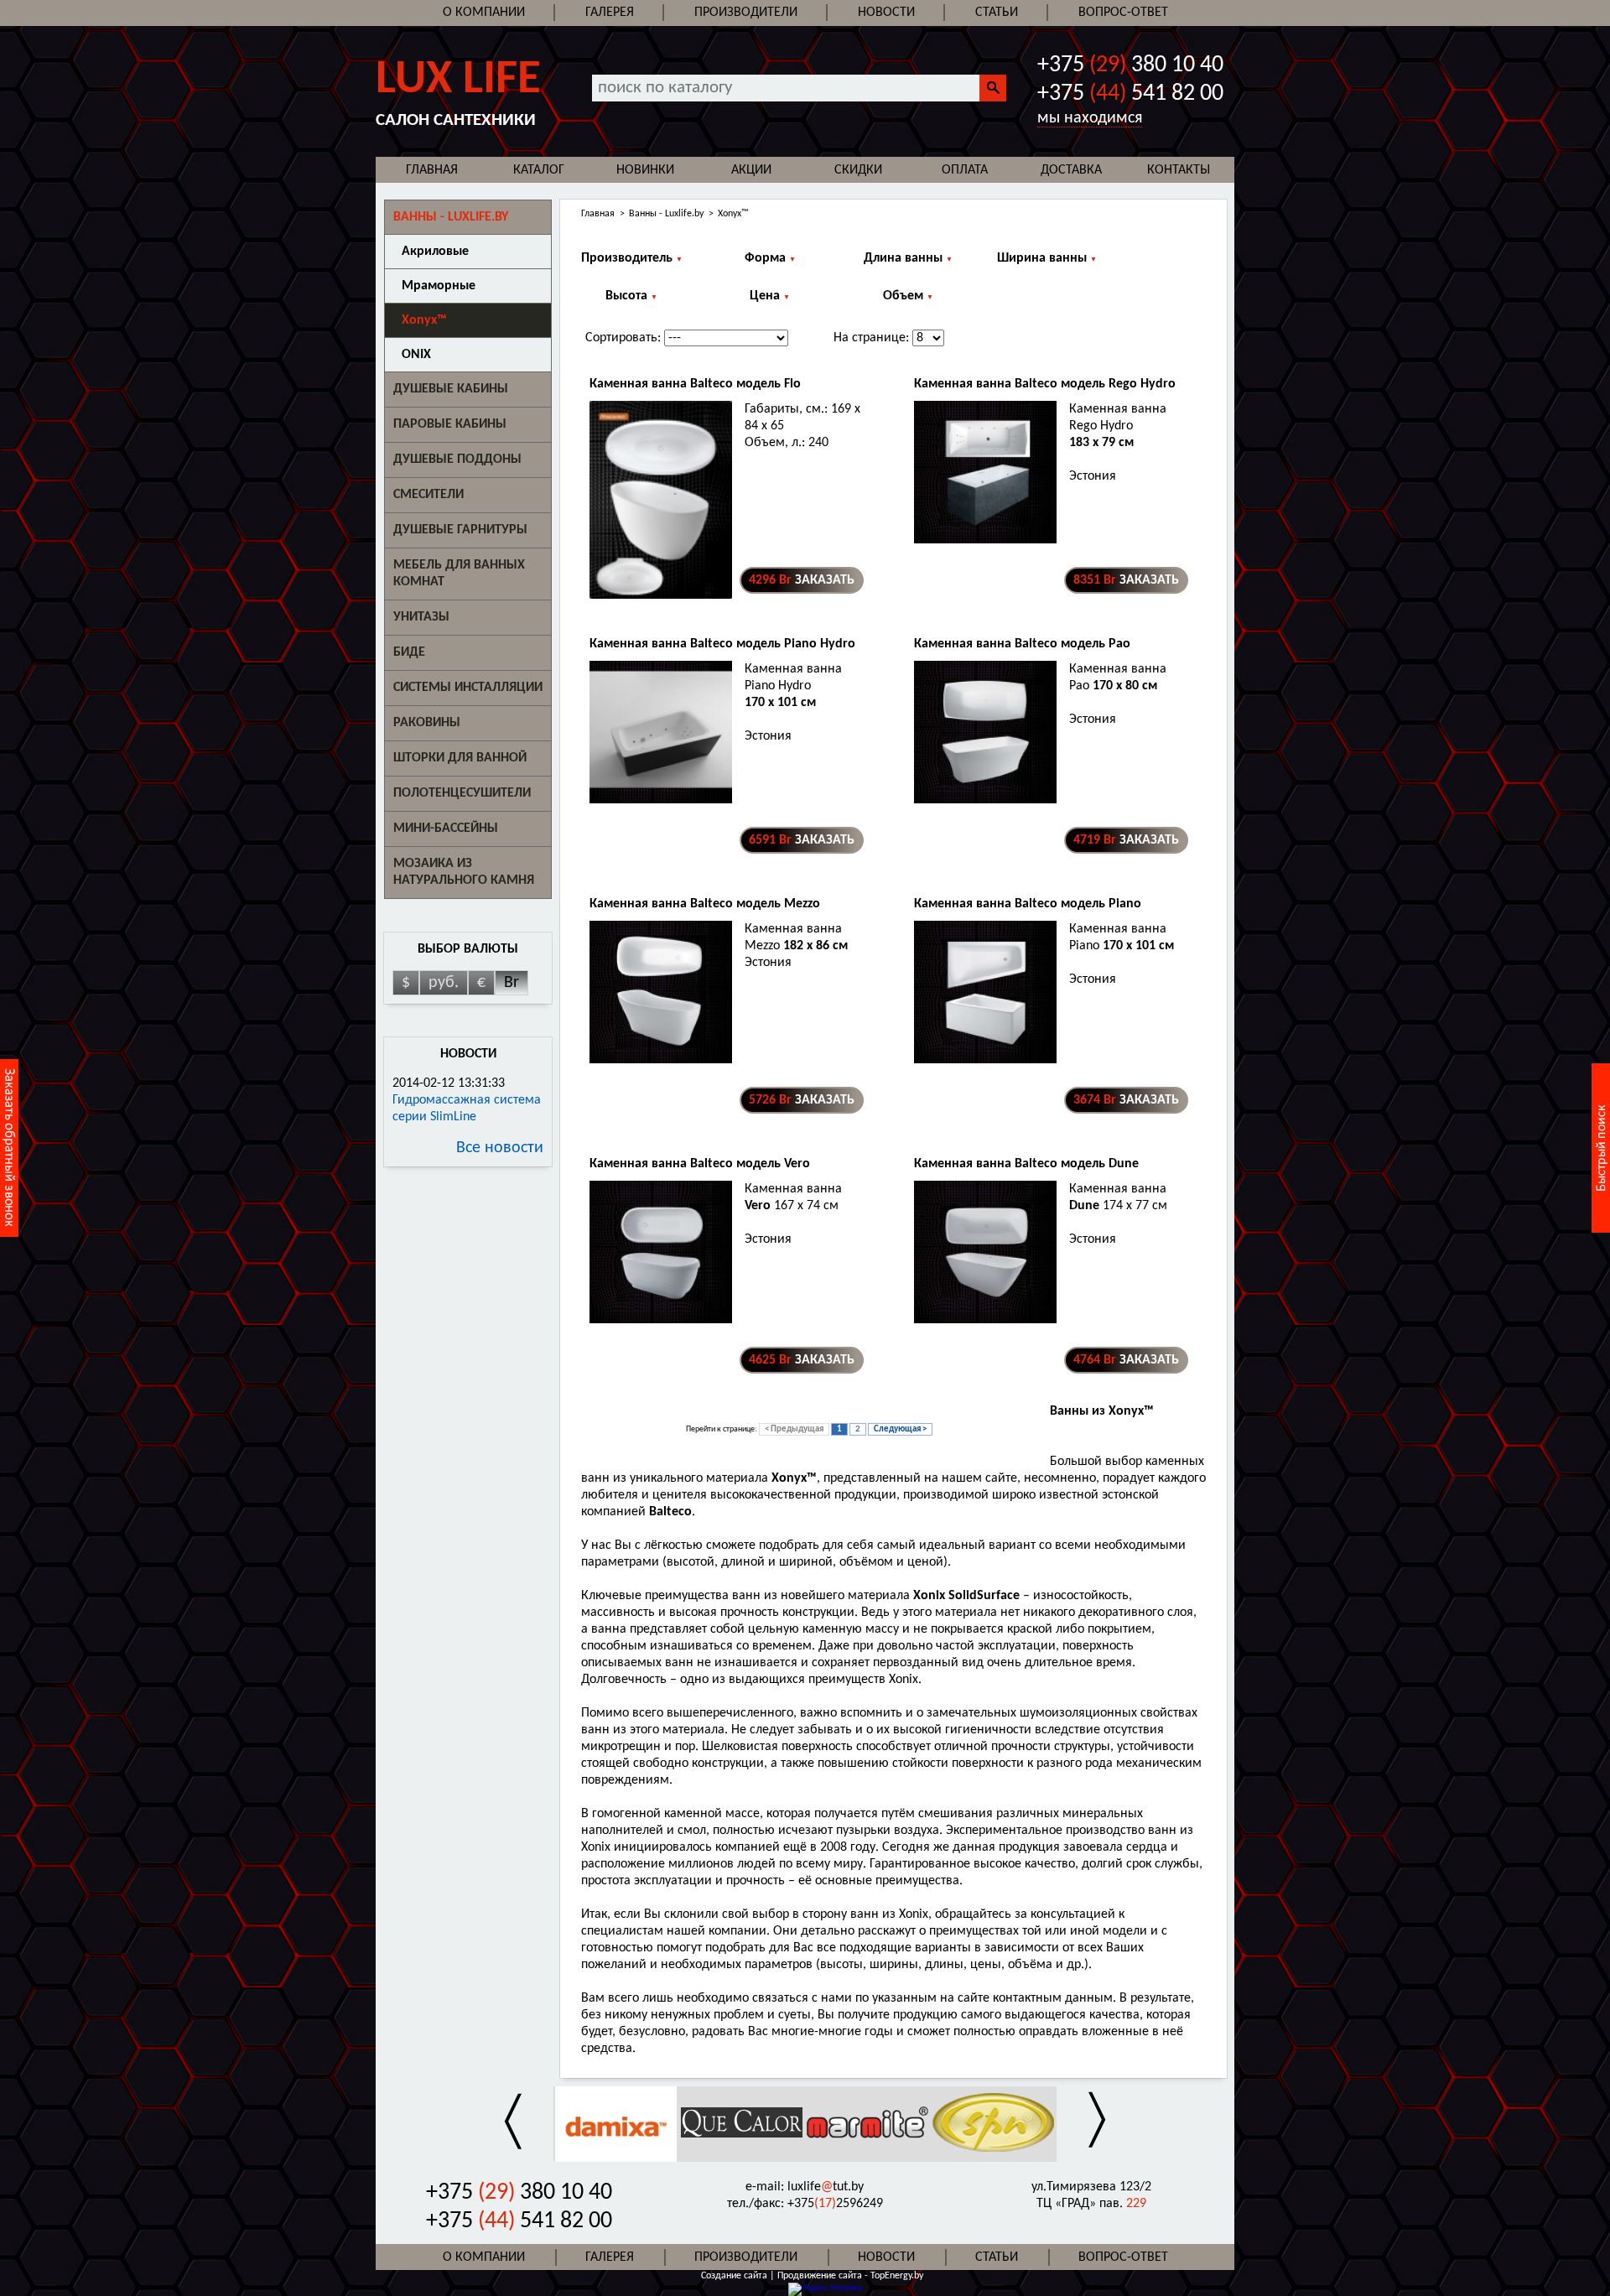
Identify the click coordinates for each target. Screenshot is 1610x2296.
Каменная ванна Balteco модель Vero (700, 1164)
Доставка (1071, 170)
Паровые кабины (450, 424)
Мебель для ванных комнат (459, 574)
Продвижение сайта (821, 2276)
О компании (484, 13)
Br (512, 983)
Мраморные (439, 286)
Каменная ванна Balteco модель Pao (1022, 644)
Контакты (1179, 170)
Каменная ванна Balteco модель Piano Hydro (722, 644)
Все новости (500, 1148)
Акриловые (435, 252)
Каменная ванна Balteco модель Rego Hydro (1045, 384)
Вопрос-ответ (1123, 13)
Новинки (645, 170)
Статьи (997, 13)
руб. (444, 983)
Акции (751, 170)
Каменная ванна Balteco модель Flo (695, 384)
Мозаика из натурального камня (464, 872)
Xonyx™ (424, 320)
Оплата (965, 170)
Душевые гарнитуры (460, 530)
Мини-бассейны (446, 829)
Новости (886, 13)
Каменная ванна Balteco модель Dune (1026, 1164)
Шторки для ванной (460, 758)
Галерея (610, 13)
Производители (746, 13)
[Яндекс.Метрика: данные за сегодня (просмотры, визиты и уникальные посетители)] (825, 2289)
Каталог (539, 170)
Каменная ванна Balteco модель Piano (1028, 904)
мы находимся (1090, 118)
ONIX (416, 355)
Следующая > (900, 1429)
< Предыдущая (794, 1429)
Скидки (858, 170)
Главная (432, 170)
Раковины (427, 723)
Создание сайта (734, 2276)
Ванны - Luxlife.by (666, 214)
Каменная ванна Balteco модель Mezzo (705, 904)
